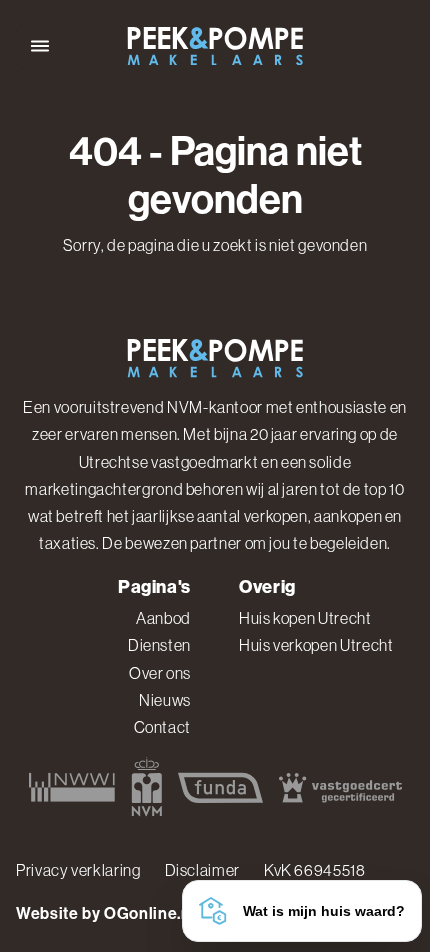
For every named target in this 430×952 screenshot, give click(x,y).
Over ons (160, 673)
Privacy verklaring (78, 870)
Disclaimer (202, 870)
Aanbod (163, 618)
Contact (162, 727)
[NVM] (146, 787)
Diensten (159, 645)
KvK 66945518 (315, 870)
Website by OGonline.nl (105, 913)
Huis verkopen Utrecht (316, 645)
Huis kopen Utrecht (305, 618)
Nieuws (165, 700)
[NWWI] (72, 787)
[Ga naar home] (215, 46)
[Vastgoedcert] (340, 787)
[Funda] (220, 787)
